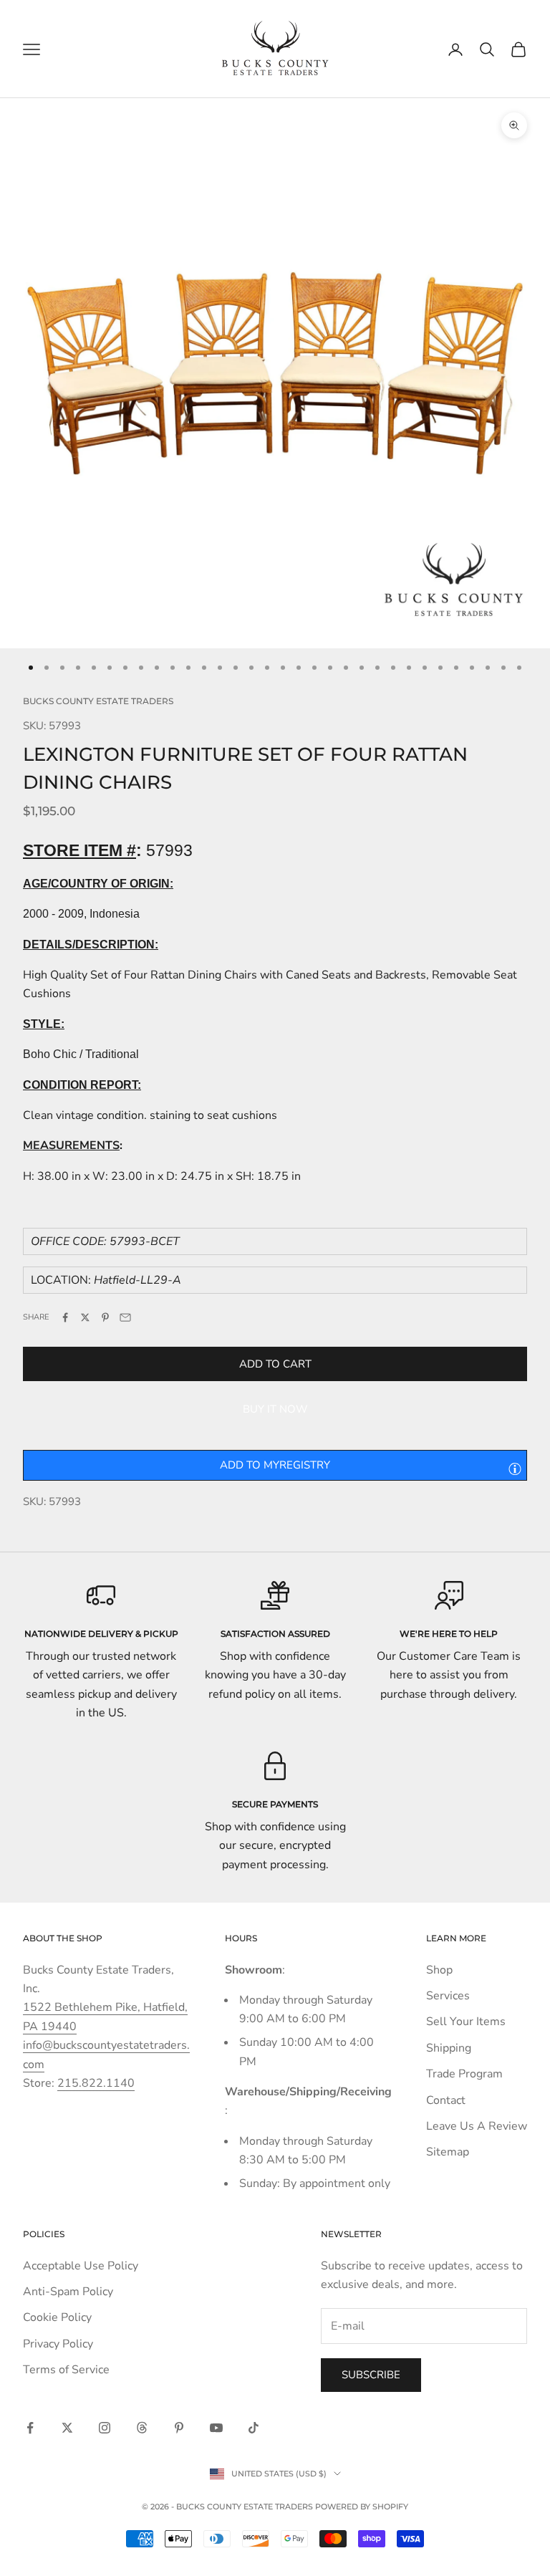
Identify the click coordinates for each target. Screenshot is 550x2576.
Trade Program (464, 2074)
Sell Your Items (466, 2022)
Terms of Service (66, 2370)
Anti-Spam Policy (68, 2292)
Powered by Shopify (362, 2507)
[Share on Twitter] (85, 1317)
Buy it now (275, 1409)
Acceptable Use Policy (81, 2266)
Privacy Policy (58, 2344)
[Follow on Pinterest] (179, 2428)
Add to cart (275, 1364)
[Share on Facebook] (65, 1317)
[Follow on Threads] (142, 2428)
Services (448, 1996)
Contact (446, 2100)
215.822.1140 (96, 2083)
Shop (439, 1970)
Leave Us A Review (477, 2126)
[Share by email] (125, 1317)
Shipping (449, 2048)
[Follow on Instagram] (105, 2428)
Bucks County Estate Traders (98, 701)
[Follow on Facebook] (30, 2428)
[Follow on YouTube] (216, 2428)
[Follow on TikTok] (254, 2428)
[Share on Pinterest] (105, 1317)
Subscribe (371, 2375)
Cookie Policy (57, 2317)
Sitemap (448, 2152)
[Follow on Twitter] (67, 2428)
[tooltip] (515, 1469)
